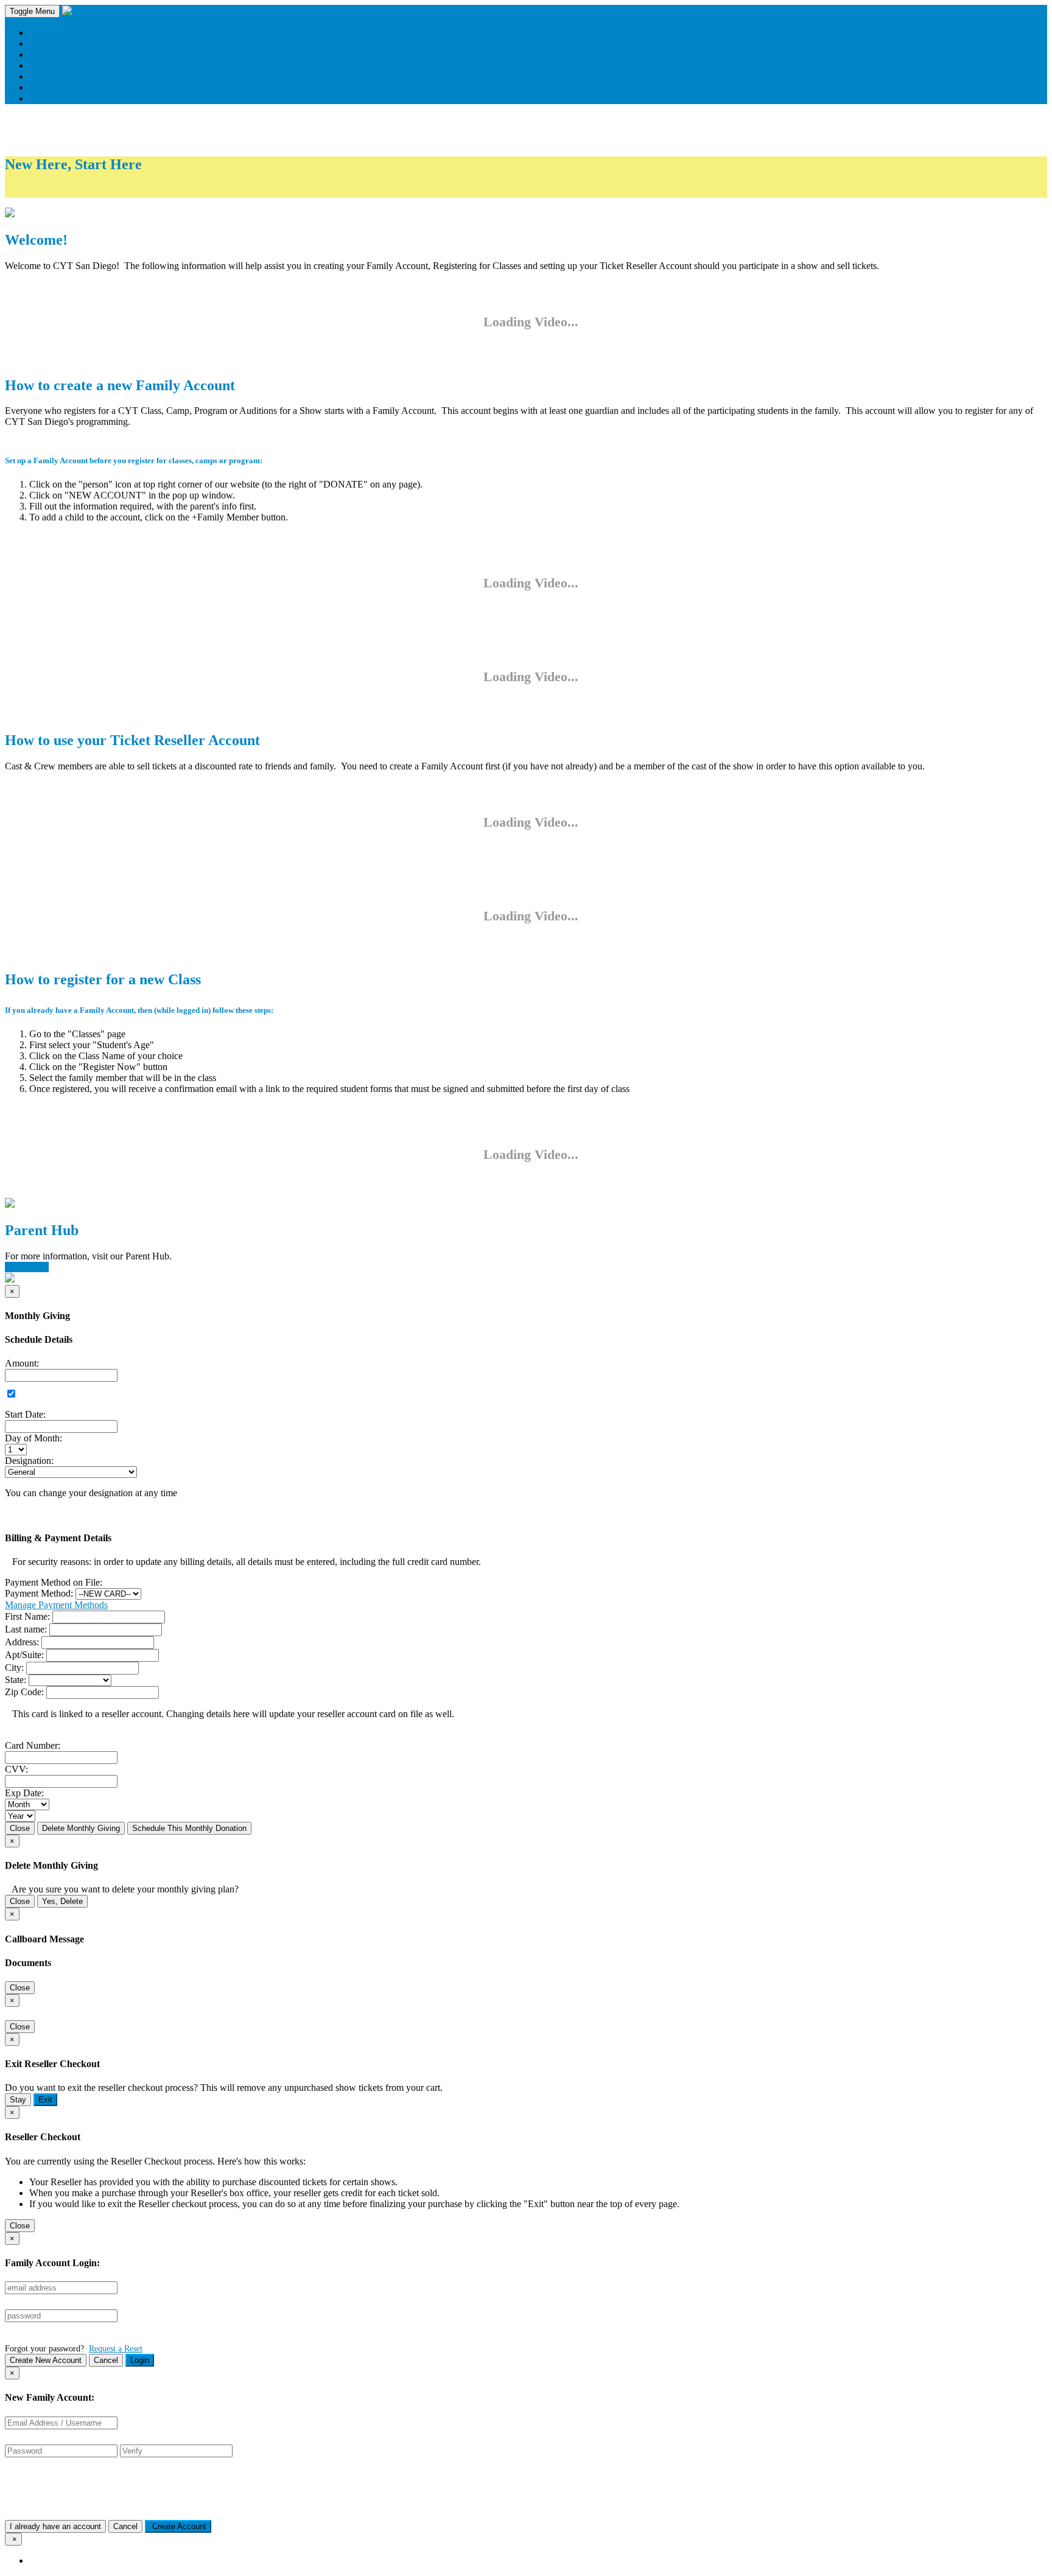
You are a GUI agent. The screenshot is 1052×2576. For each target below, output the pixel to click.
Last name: (26, 1629)
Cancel (106, 2360)
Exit (45, 2100)
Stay (18, 2100)
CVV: (16, 1769)
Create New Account (46, 2360)
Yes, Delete (62, 1901)
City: (14, 1668)
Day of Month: (33, 1438)
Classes (44, 44)
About (41, 33)
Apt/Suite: (24, 1655)
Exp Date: (24, 1793)
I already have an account (55, 2526)
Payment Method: (39, 1593)
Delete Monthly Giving (81, 1828)
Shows (42, 65)
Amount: (22, 1363)
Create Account (178, 2526)
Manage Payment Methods (56, 1605)
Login (140, 2360)
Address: (22, 1642)
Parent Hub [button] (27, 1267)
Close (20, 1828)
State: (16, 1680)
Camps (43, 54)
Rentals (44, 76)
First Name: (27, 1616)
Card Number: (33, 1745)
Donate (43, 87)
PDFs (51, 191)
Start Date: (25, 1414)
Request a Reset (116, 2348)
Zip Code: (24, 1692)
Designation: (29, 1461)
